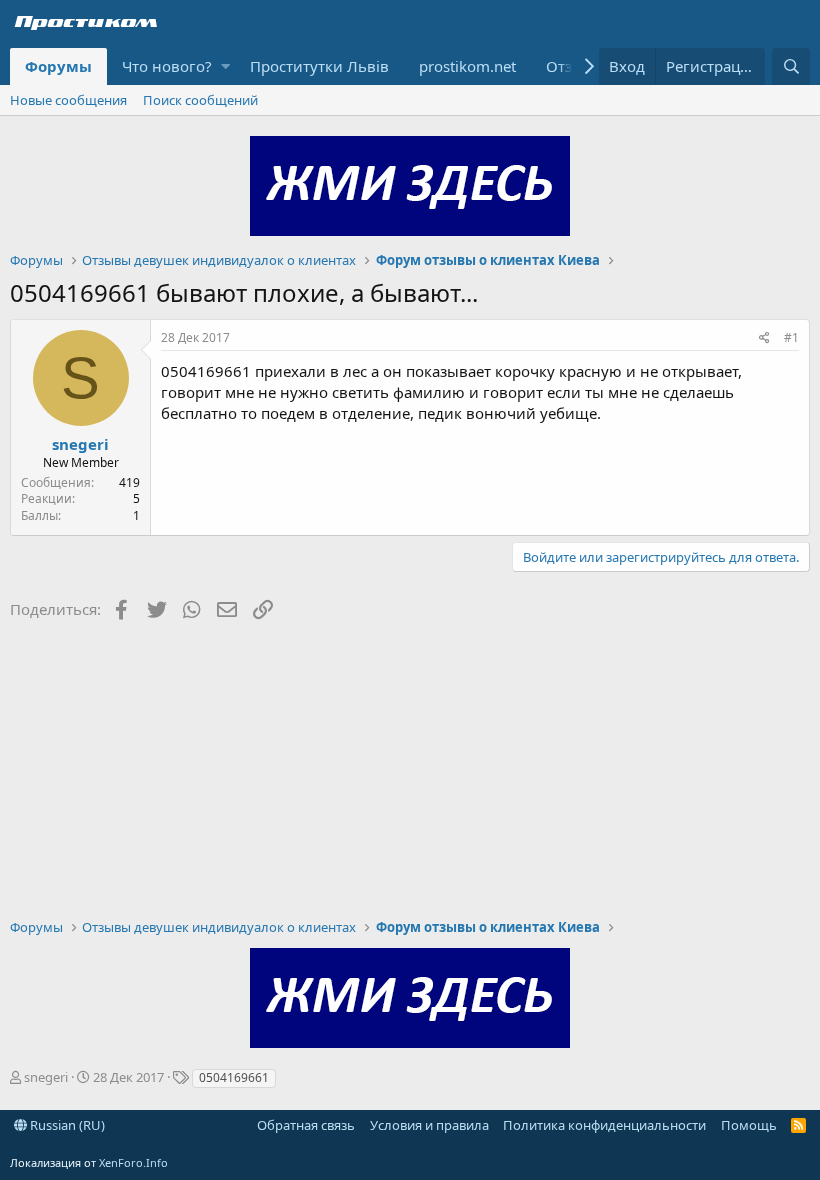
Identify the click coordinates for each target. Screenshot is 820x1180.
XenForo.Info (133, 1162)
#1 (791, 337)
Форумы (58, 66)
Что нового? (167, 66)
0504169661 (234, 1077)
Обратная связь (306, 1125)
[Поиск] (791, 66)
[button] (225, 66)
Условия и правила (429, 1125)
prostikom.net (467, 66)
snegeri (80, 444)
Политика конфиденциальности (604, 1125)
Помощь (749, 1125)
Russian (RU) (66, 1125)
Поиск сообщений (200, 100)
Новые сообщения (68, 100)
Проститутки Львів (319, 66)
